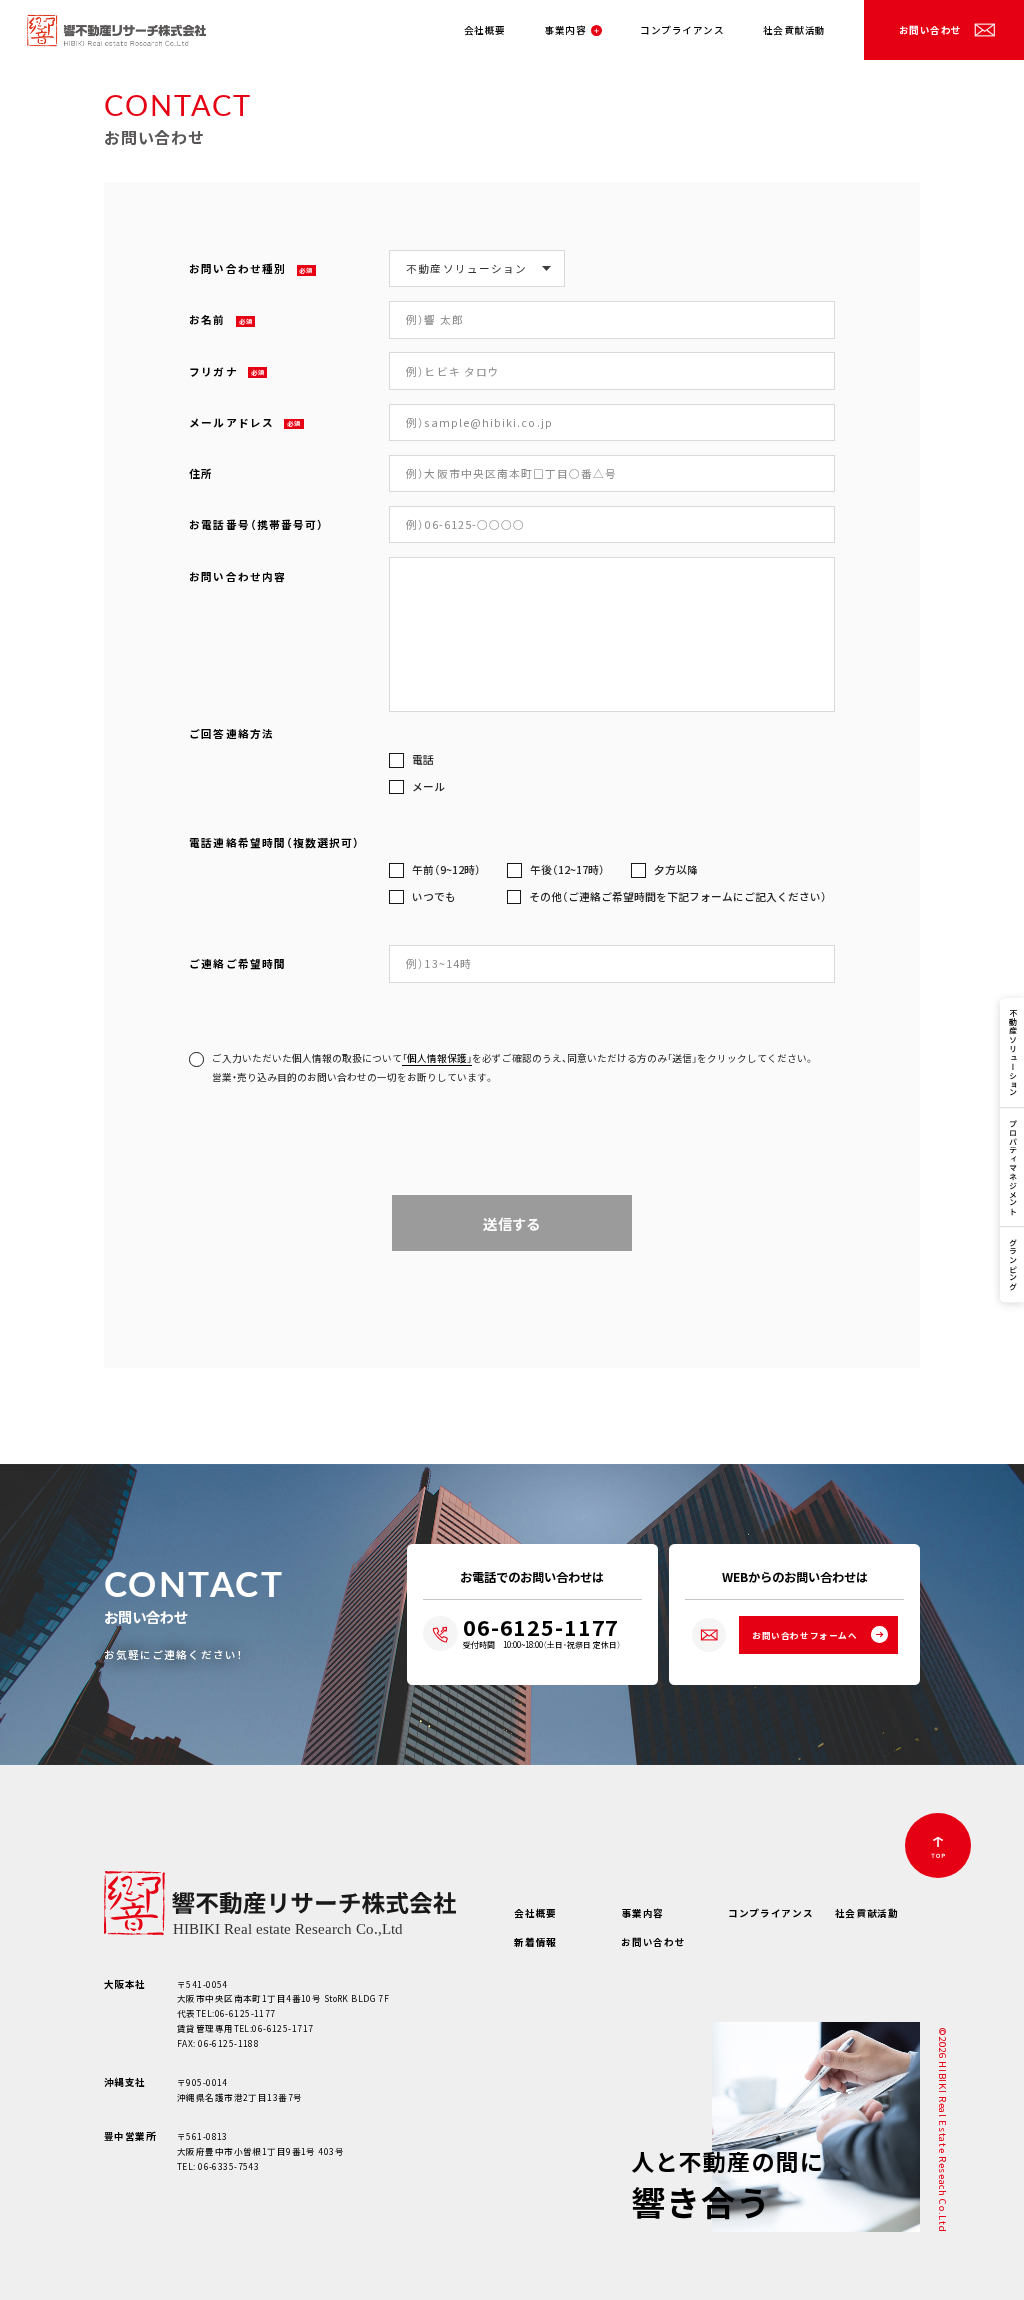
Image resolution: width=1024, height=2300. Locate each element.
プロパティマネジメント (1012, 1167)
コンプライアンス (682, 30)
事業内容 (565, 30)
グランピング (1012, 1264)
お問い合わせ (930, 30)
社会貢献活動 (794, 30)
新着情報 (535, 1942)
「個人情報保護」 (437, 1058)
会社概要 (485, 30)
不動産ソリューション (1012, 1053)
